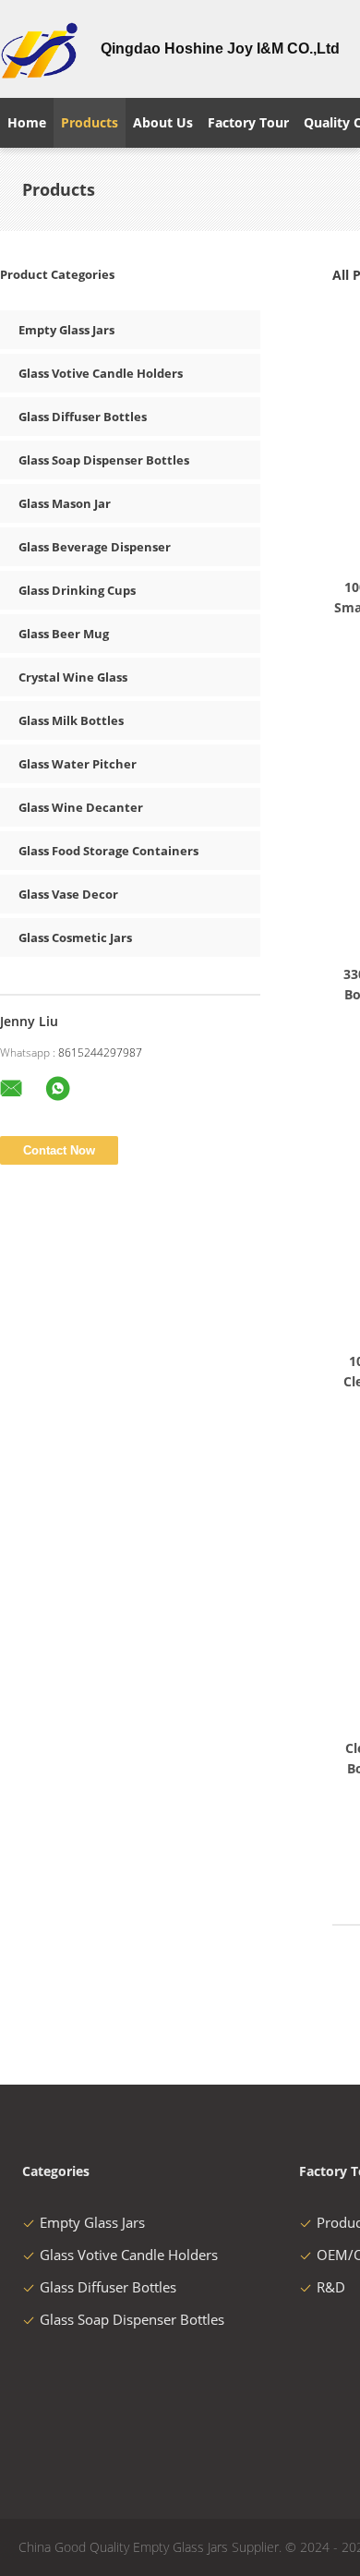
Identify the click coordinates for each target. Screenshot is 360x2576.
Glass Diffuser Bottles (83, 417)
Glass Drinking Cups (77, 590)
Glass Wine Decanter (81, 807)
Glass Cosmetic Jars (75, 937)
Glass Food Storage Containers (108, 851)
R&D (331, 2287)
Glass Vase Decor (68, 894)
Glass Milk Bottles (71, 720)
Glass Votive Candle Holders (101, 373)
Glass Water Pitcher (78, 764)
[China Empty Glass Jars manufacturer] (39, 49)
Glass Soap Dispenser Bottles (104, 460)
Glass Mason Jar (65, 503)
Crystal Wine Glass (73, 677)
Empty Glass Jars (66, 330)
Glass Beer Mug (64, 634)
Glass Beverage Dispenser (95, 547)
